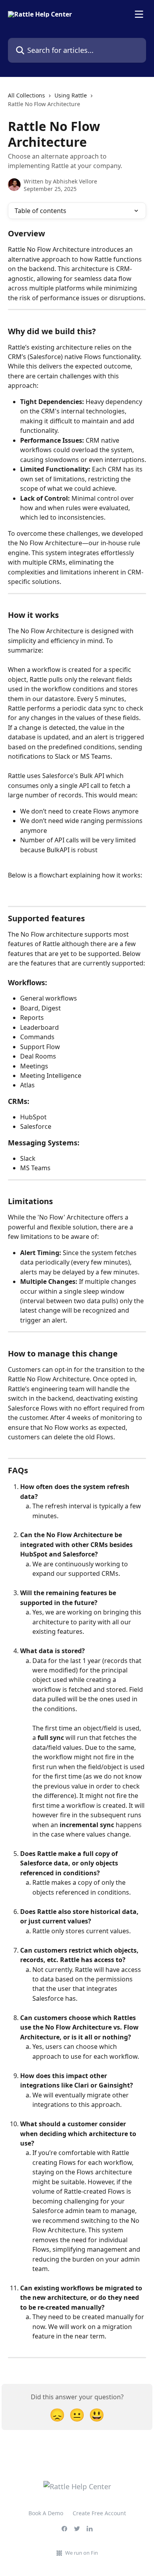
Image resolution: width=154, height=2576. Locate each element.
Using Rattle (71, 95)
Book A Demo (46, 2513)
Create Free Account (99, 2513)
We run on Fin (82, 2553)
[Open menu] (139, 14)
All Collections (26, 95)
